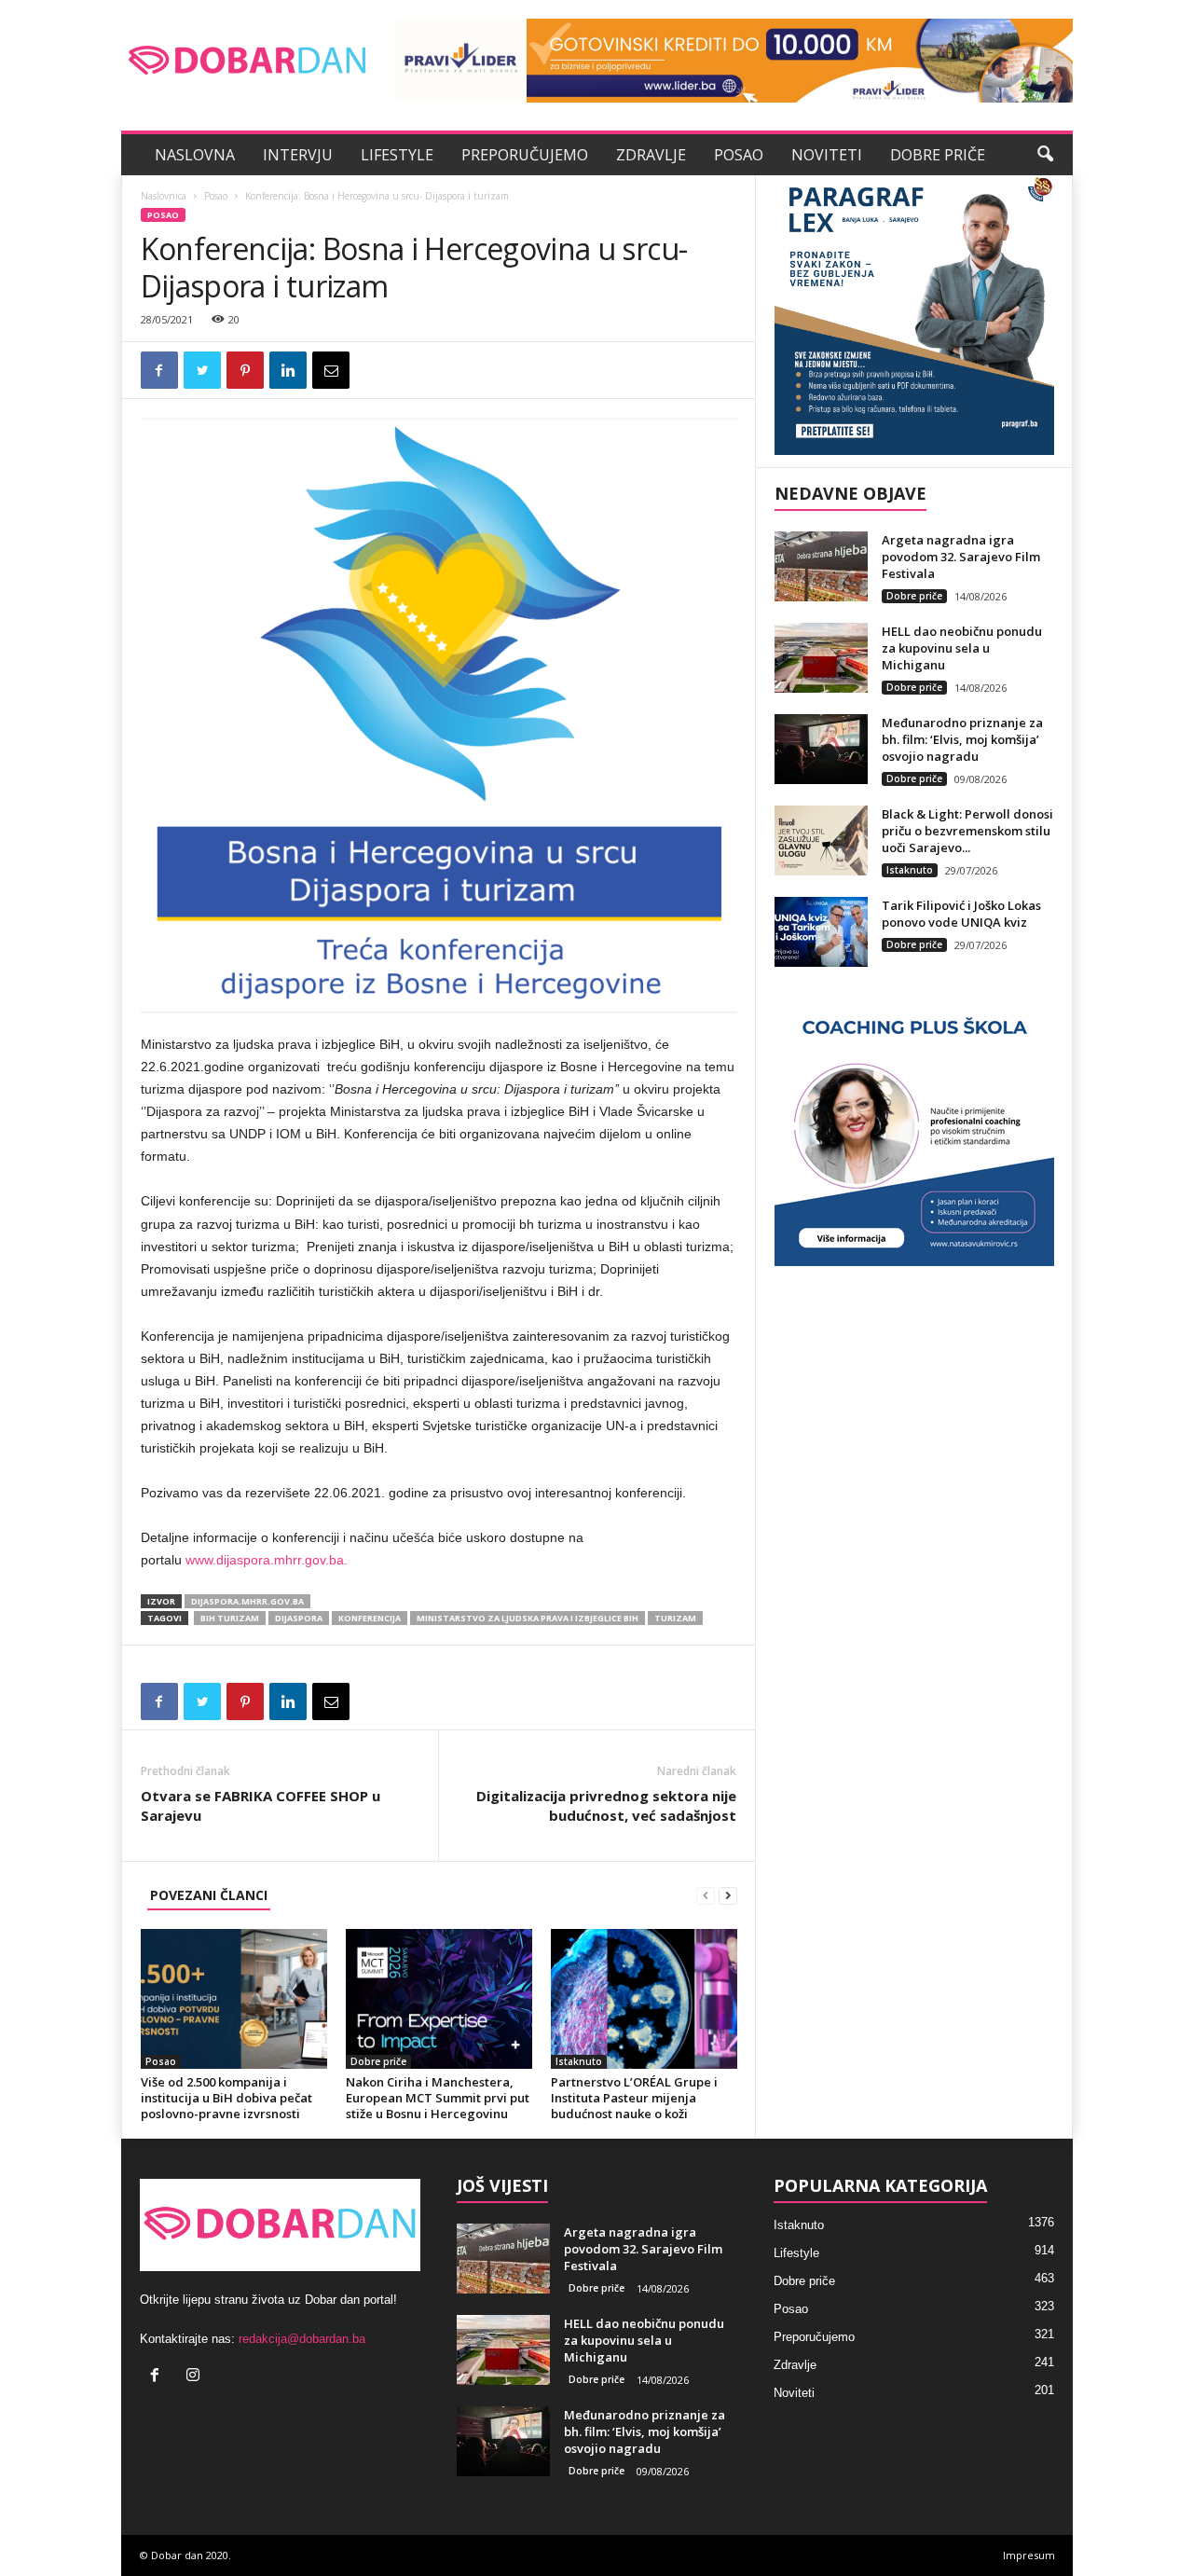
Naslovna (195, 155)
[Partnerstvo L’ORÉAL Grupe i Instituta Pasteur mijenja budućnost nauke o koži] (644, 1999)
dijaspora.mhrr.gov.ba (247, 1601)
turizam (675, 1618)
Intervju (298, 155)
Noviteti (827, 155)
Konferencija (370, 1618)
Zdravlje (651, 155)
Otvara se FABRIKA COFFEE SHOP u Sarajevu (261, 1805)
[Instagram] (195, 2377)
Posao (739, 155)
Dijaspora (299, 1618)
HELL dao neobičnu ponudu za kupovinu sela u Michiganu (962, 648)
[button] (1045, 155)
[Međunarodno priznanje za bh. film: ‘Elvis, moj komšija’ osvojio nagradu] (821, 749)
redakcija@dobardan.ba (302, 2339)
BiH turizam (230, 1618)
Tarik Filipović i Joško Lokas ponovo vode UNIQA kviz (961, 914)
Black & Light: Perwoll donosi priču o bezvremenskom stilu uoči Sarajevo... (967, 831)
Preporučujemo (525, 155)
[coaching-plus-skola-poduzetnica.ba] (914, 1126)
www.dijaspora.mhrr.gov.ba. (267, 1560)
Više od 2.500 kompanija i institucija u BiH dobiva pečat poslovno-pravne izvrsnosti (226, 2098)
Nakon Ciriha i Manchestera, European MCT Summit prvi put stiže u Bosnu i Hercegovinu (438, 2098)
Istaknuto (579, 2061)
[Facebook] (159, 2377)
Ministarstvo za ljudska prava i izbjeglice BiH (528, 1618)
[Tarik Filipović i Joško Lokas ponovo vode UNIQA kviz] (821, 932)
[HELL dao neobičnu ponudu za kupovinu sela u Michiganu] (821, 658)
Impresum (1029, 2555)
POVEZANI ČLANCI (209, 1895)
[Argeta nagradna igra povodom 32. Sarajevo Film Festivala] (821, 566)
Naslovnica (164, 196)
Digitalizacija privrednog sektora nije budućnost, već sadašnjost (606, 1805)
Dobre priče (938, 155)
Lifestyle (397, 155)
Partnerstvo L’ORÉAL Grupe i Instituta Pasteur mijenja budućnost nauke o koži (634, 2098)
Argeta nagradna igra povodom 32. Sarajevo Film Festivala (961, 557)
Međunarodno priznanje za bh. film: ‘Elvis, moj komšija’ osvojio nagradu (962, 739)
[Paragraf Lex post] (914, 315)
